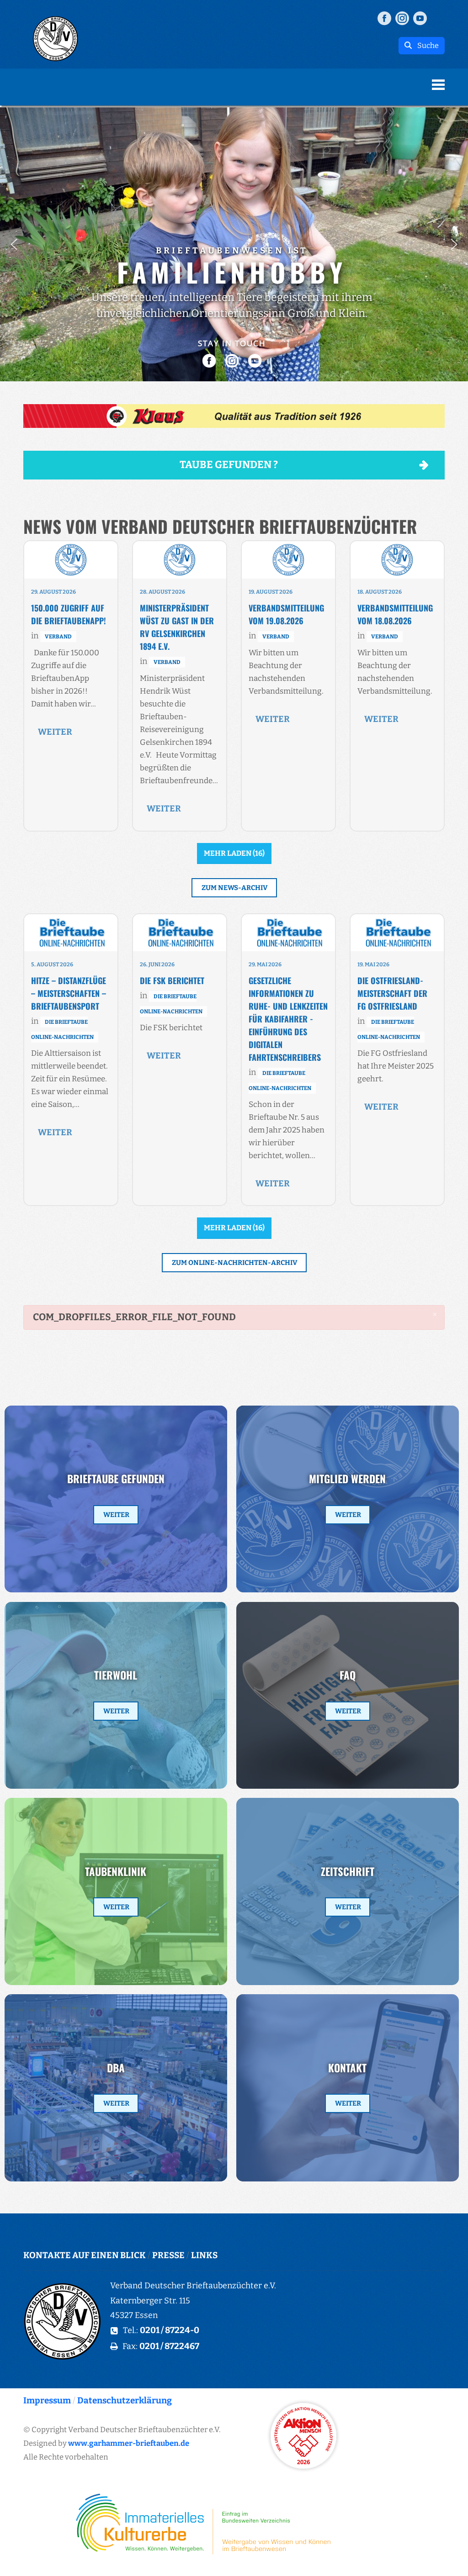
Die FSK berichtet (172, 980)
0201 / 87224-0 (170, 2330)
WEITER (55, 732)
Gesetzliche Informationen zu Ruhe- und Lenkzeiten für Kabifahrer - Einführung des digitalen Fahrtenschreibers (288, 1019)
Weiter (116, 1515)
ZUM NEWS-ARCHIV (235, 888)
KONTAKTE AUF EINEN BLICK (85, 2255)
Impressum (47, 2400)
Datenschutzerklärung (125, 2400)
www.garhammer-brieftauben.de (129, 2443)
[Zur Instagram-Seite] (402, 18)
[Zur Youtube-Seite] (420, 18)
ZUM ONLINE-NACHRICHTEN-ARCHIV (235, 1263)
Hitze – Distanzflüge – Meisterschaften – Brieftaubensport (69, 993)
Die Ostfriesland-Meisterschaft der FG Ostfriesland (392, 993)
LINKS (204, 2255)
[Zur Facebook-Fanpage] (384, 18)
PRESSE (168, 2255)
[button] (14, 244)
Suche (425, 45)
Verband (58, 637)
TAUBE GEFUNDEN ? (229, 465)
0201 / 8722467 (169, 2346)
